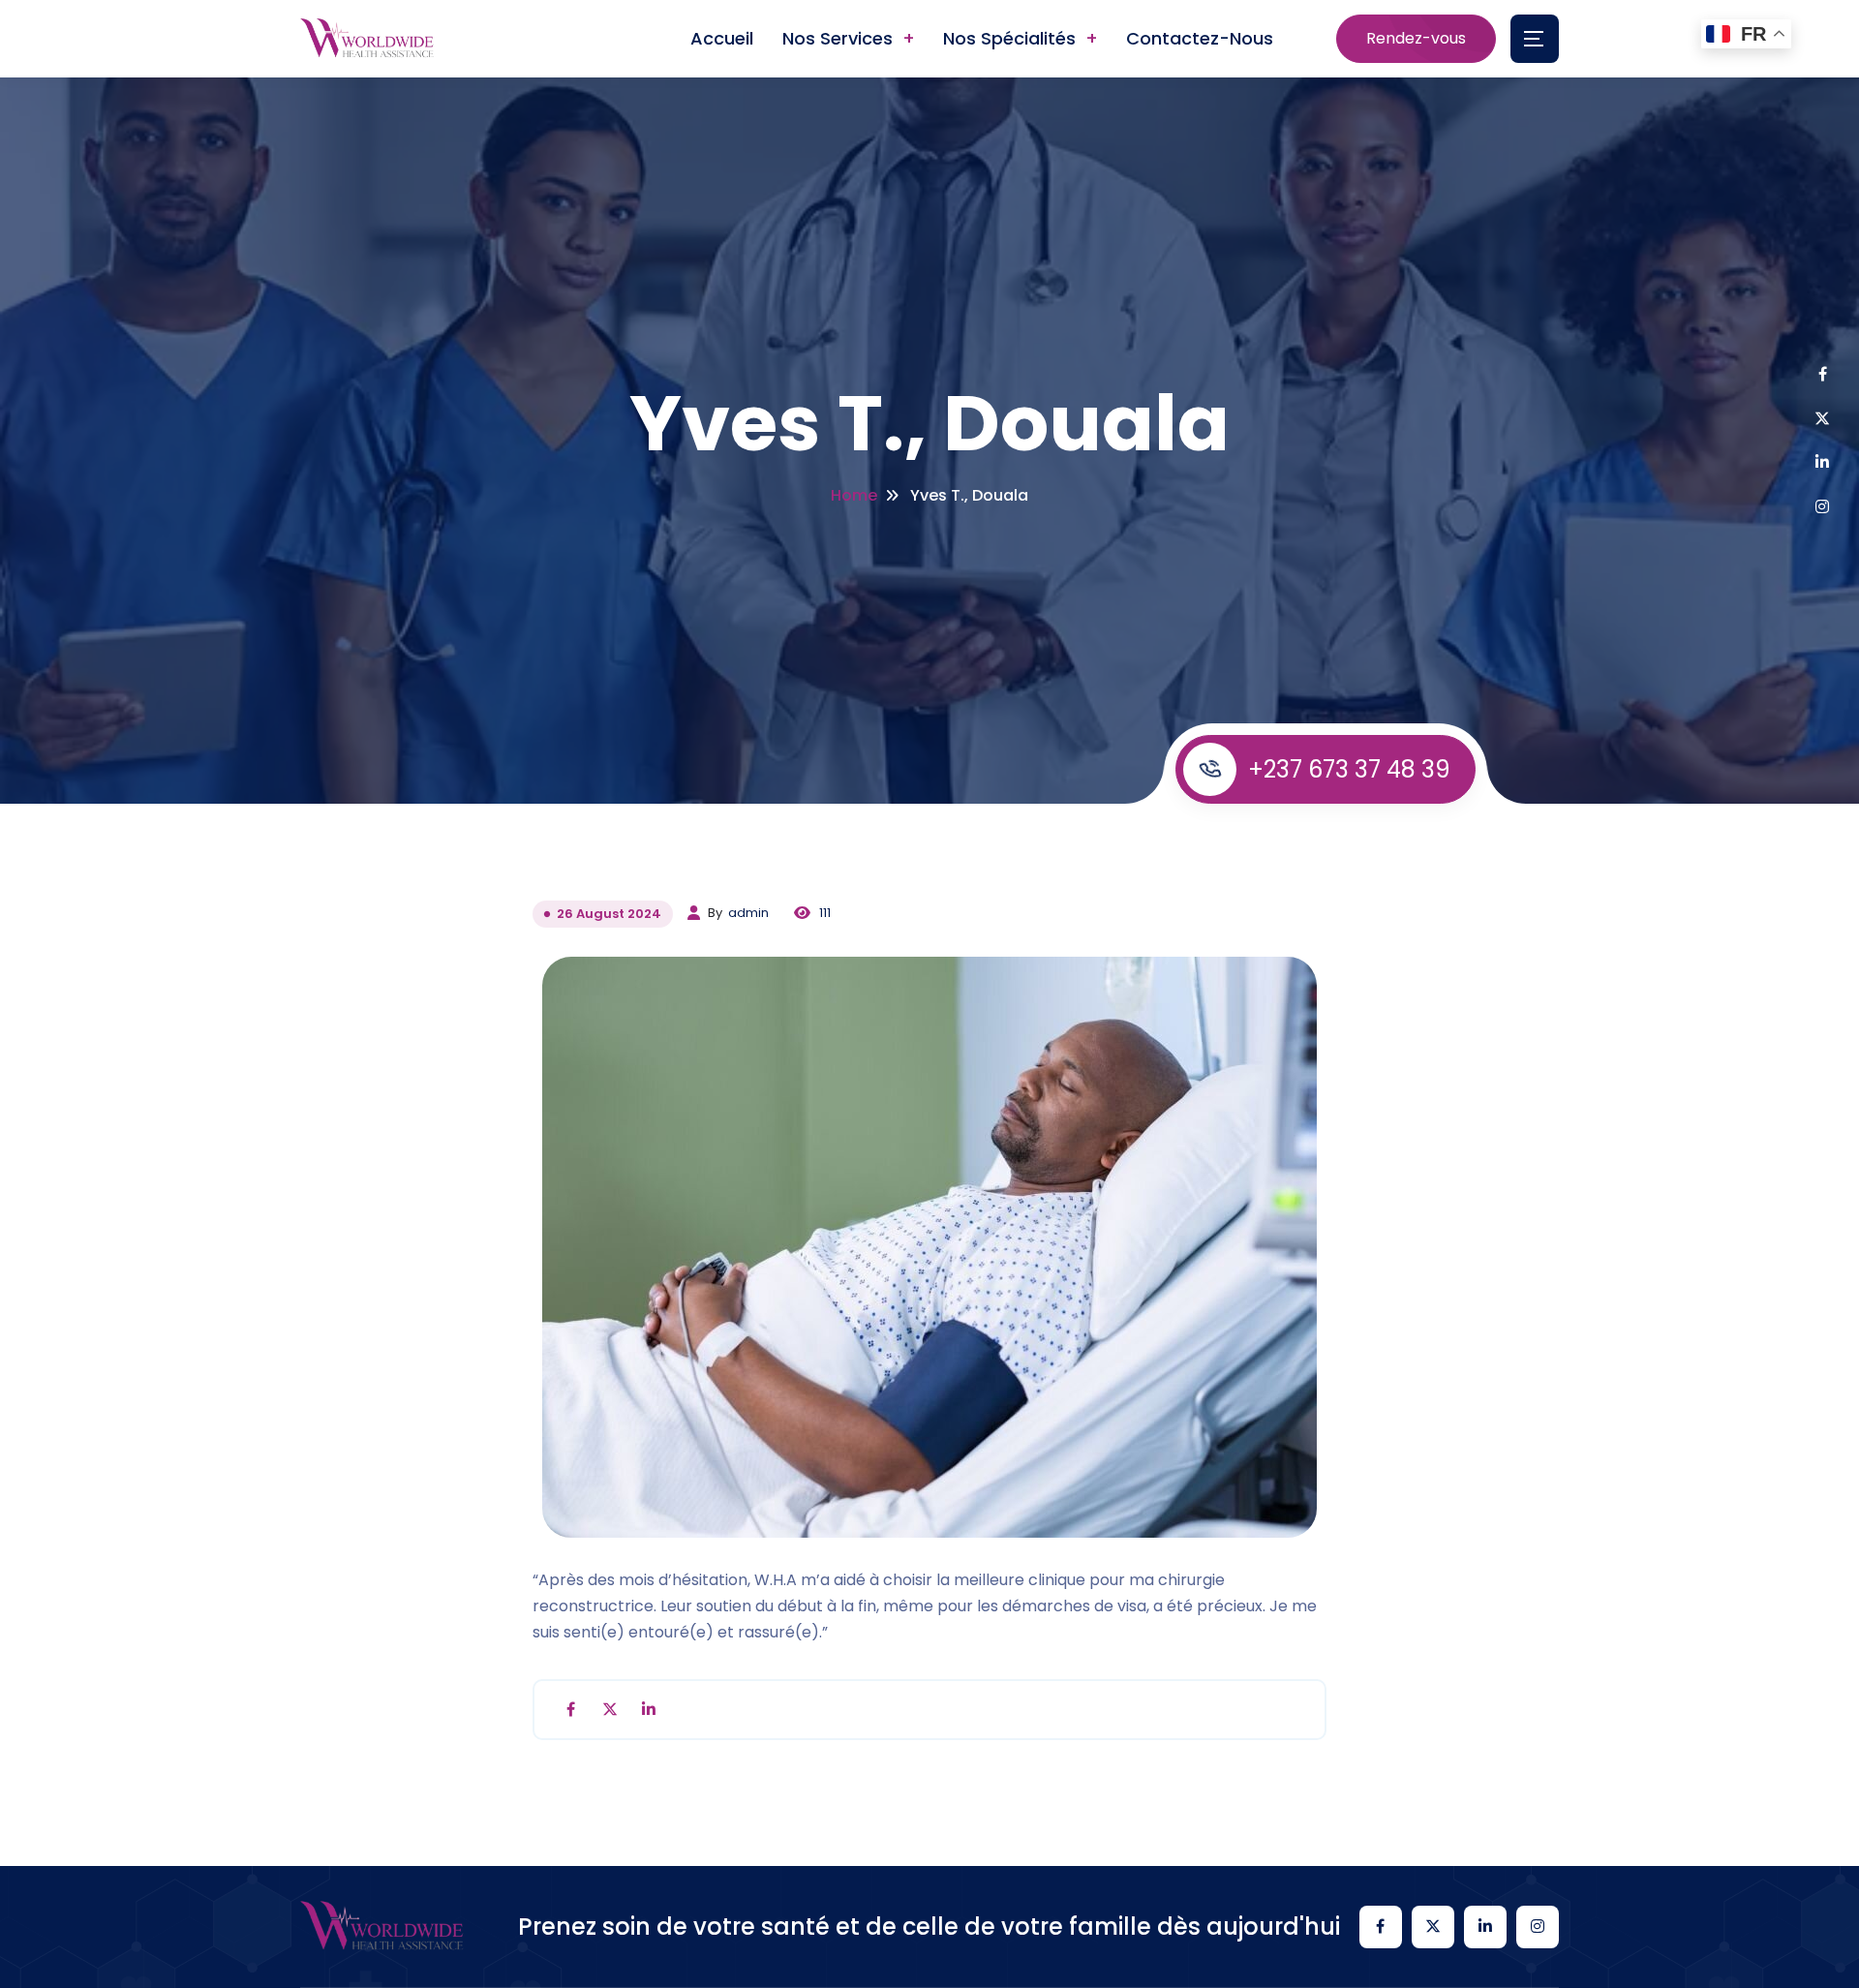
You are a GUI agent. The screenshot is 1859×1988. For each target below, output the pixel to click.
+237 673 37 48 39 (1349, 769)
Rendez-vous (1416, 38)
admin (748, 913)
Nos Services (838, 38)
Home (854, 495)
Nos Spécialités (1009, 38)
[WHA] (367, 39)
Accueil (722, 38)
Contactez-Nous (1200, 38)
